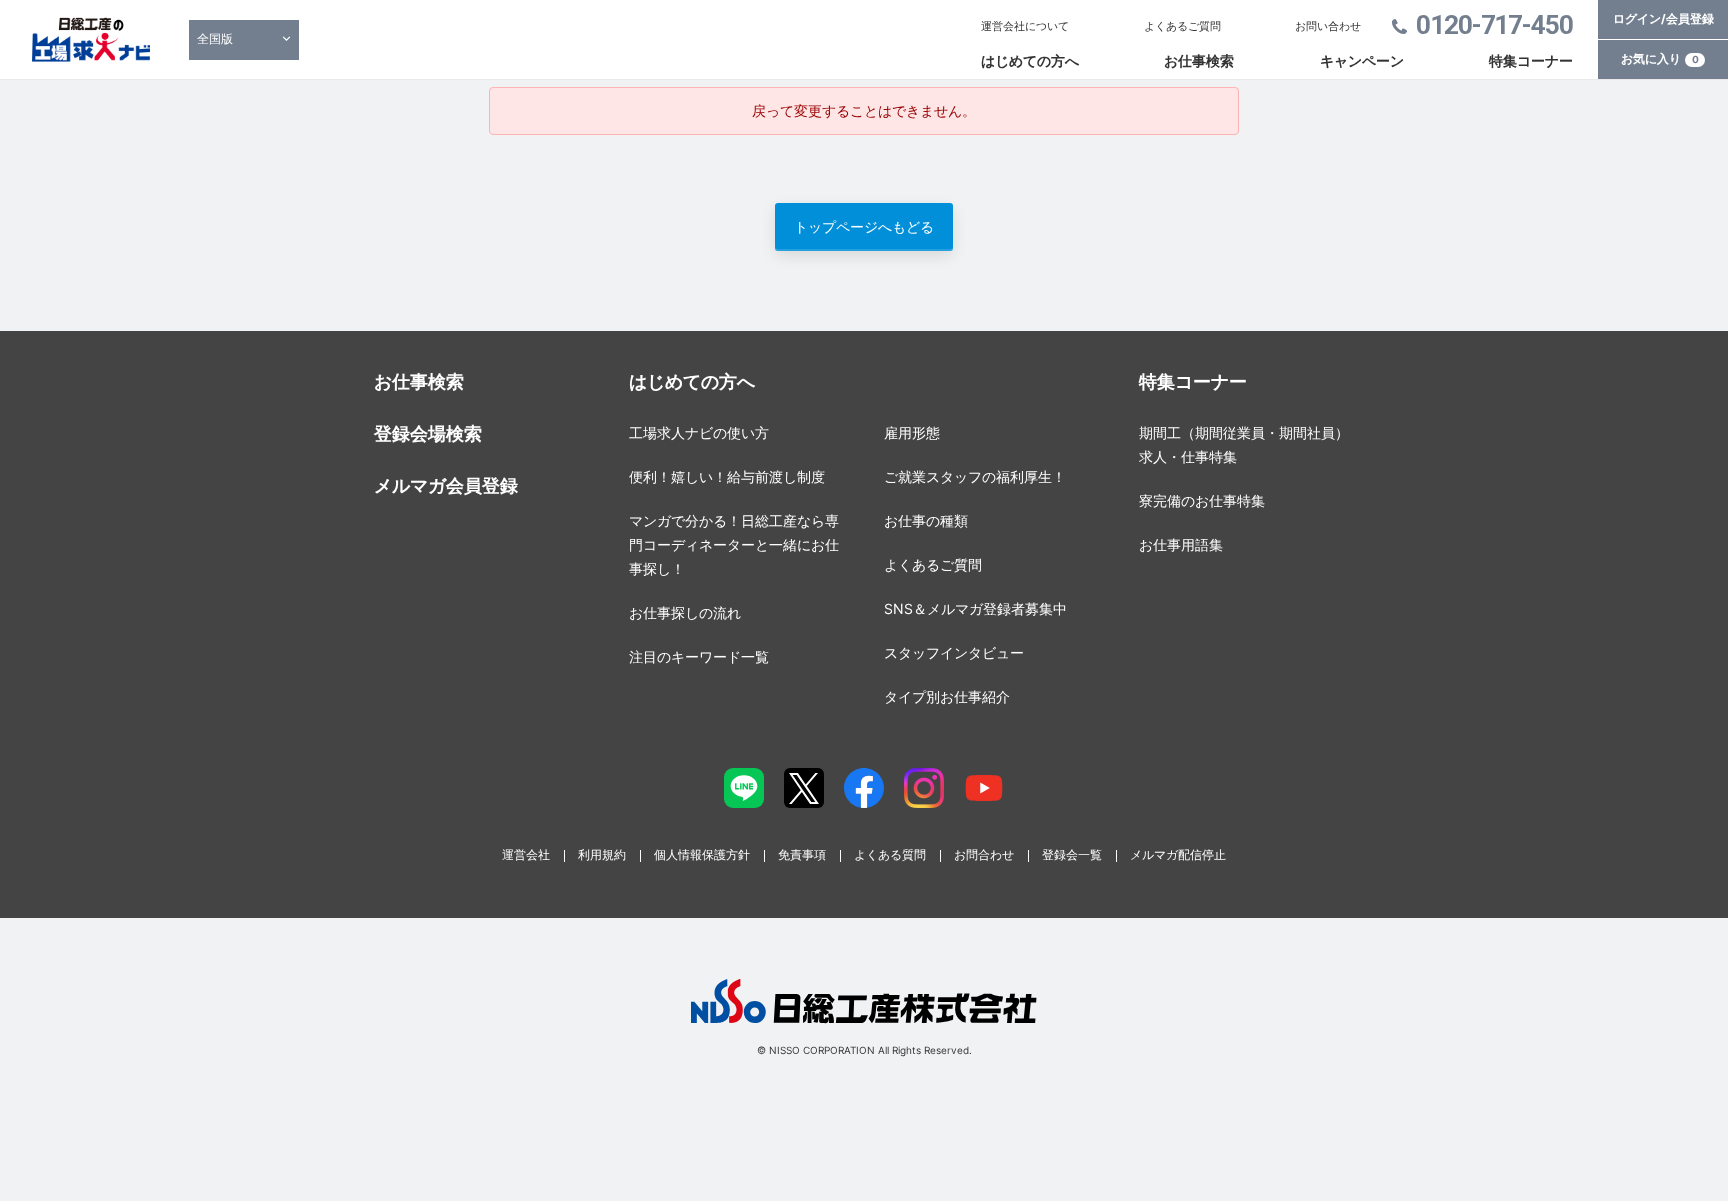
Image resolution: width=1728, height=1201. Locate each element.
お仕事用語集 (1181, 544)
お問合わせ (984, 854)
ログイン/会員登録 (1663, 18)
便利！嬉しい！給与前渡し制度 (727, 476)
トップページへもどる (864, 226)
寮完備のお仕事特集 (1202, 500)
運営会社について (1025, 26)
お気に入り (1660, 58)
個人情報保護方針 (702, 854)
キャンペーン (1362, 60)
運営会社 (526, 854)
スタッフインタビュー (954, 652)
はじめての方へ (1030, 60)
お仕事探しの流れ (685, 612)
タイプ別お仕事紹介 (947, 696)
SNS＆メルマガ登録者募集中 (975, 608)
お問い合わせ (1328, 26)
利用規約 (602, 854)
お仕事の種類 (926, 520)
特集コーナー (1531, 60)
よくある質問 (890, 854)
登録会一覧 (1072, 854)
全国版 (215, 38)
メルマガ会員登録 (446, 485)
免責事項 (802, 854)
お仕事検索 (1199, 60)
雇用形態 (912, 432)
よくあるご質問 (1182, 26)
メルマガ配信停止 (1178, 854)
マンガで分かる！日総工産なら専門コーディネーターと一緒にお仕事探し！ (734, 544)
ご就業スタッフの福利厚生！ (975, 476)
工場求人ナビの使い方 (699, 432)
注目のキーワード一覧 (699, 656)
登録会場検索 (428, 433)
